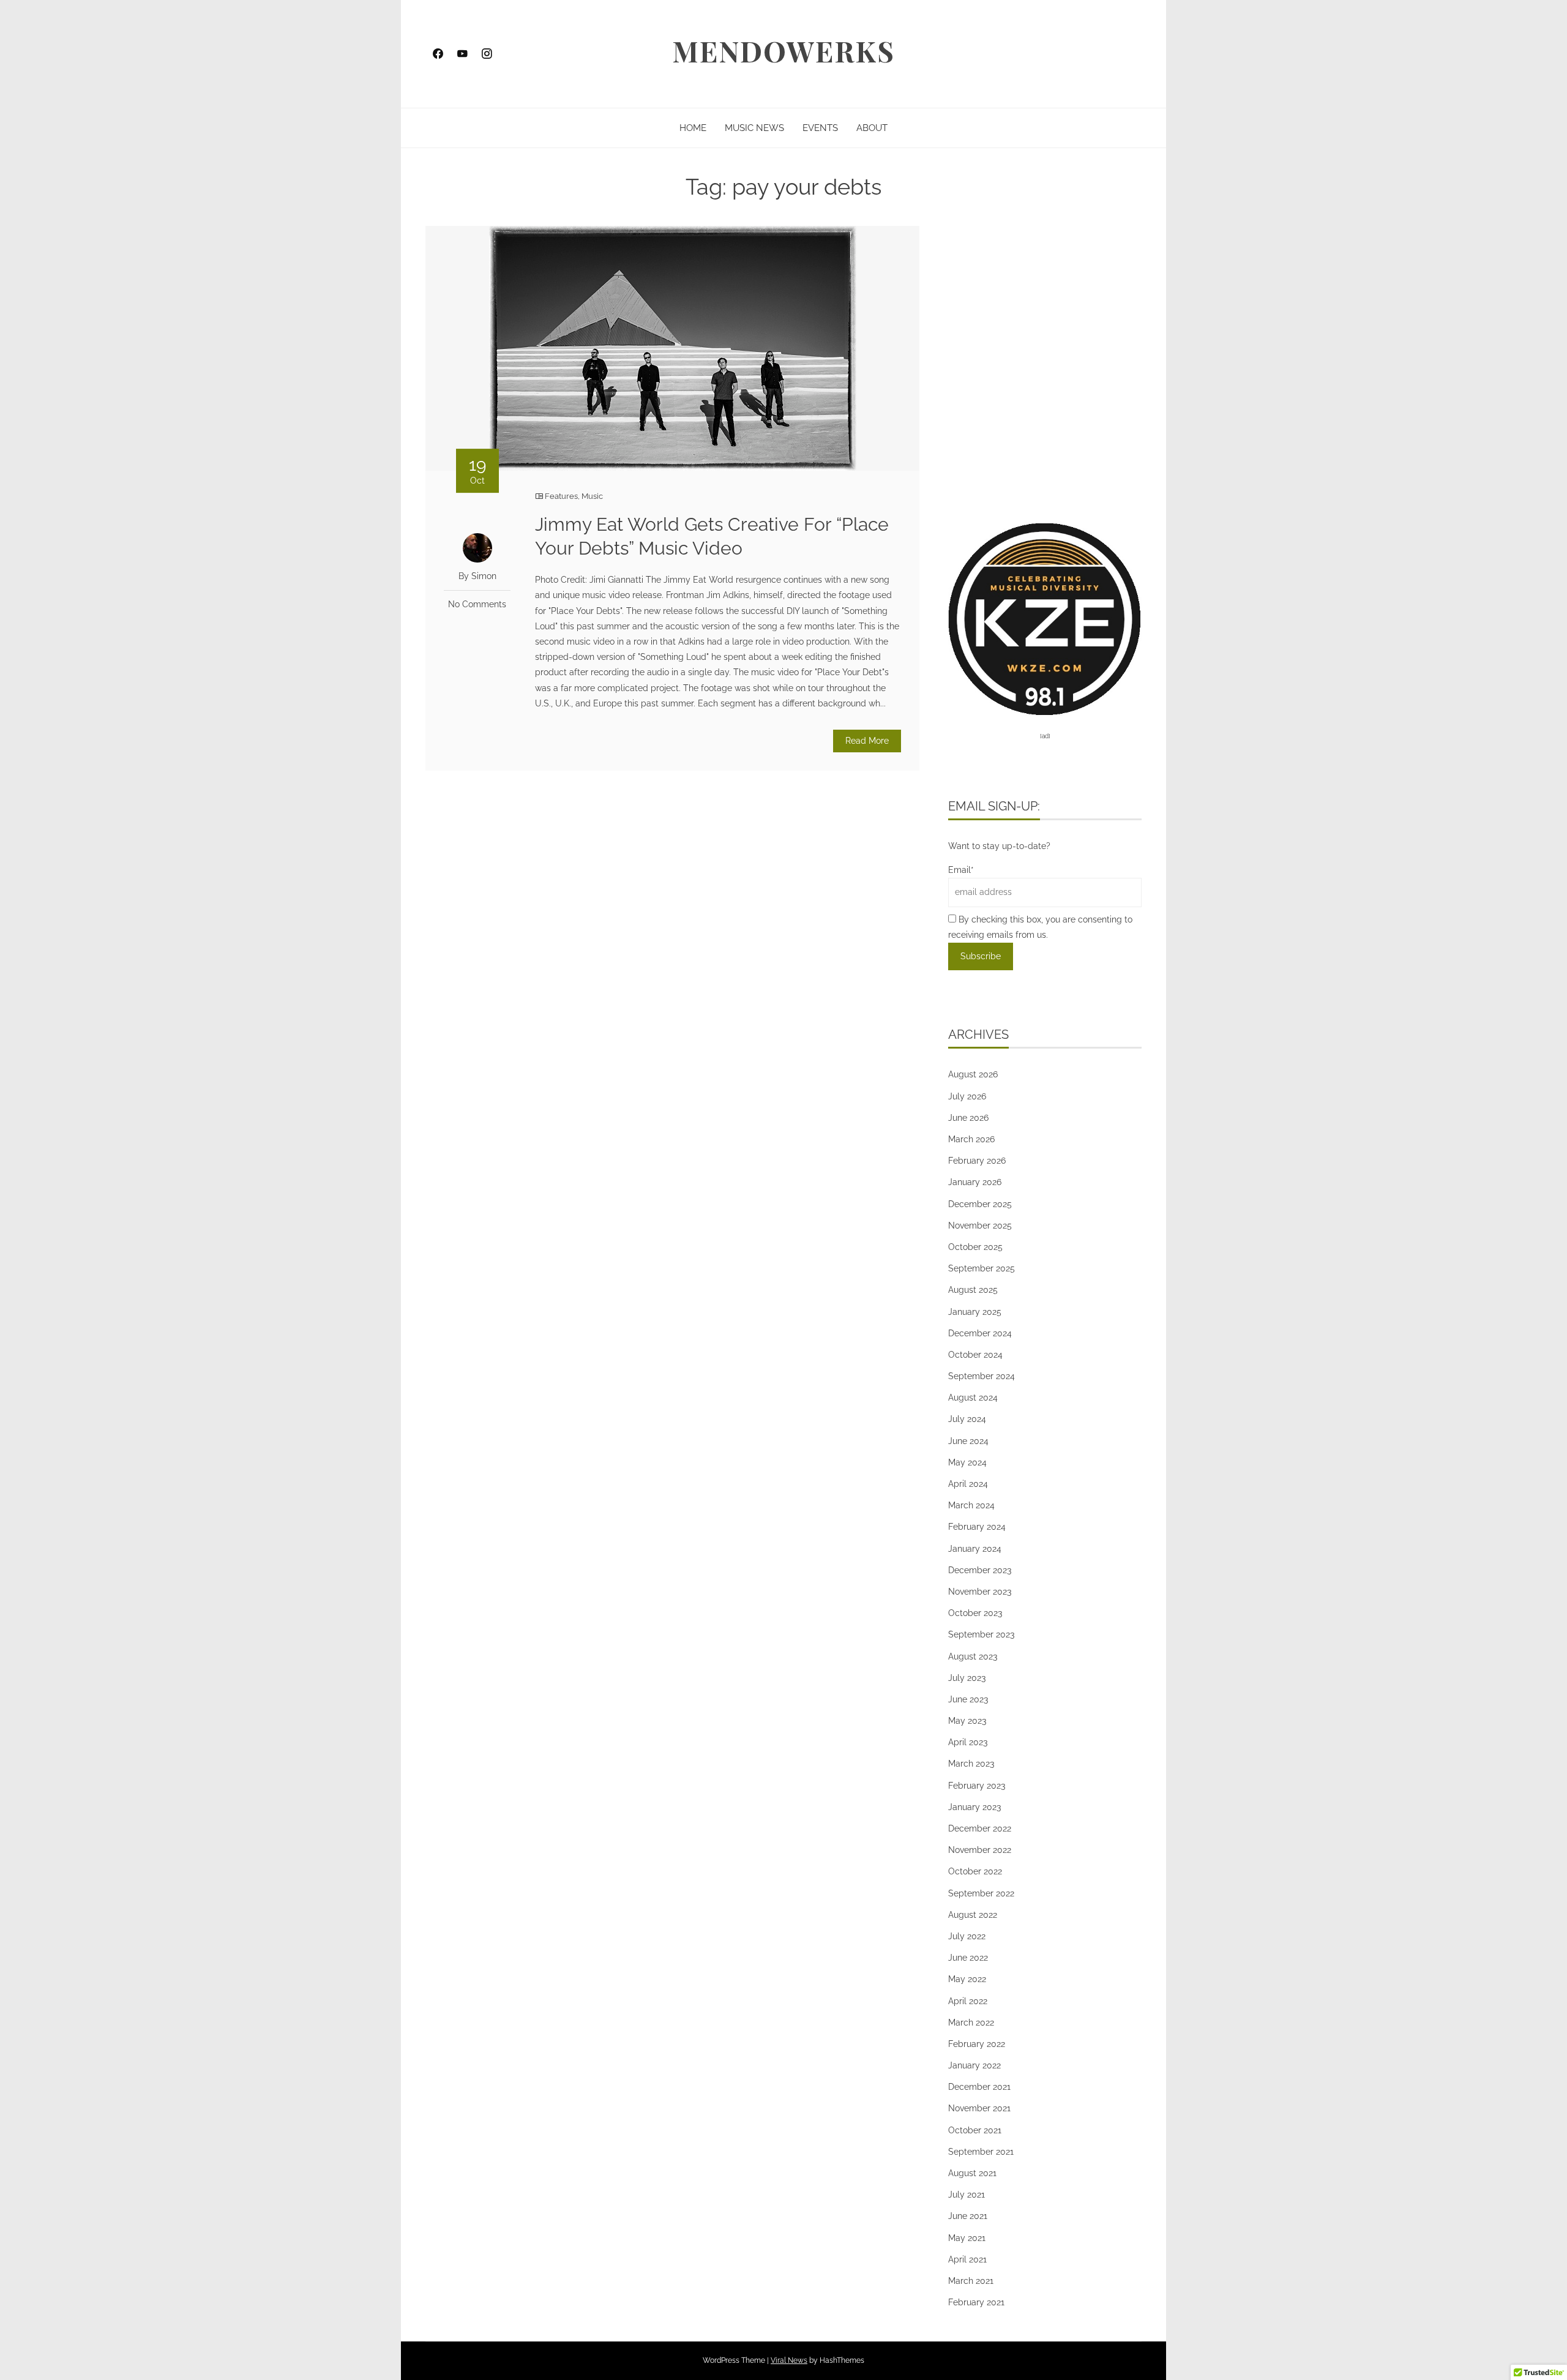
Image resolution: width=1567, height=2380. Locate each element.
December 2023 (980, 1570)
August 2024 (973, 1398)
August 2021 (972, 2173)
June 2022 (968, 1958)
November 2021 (979, 2108)
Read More (867, 741)
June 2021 (968, 2216)
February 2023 (977, 1786)
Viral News (789, 2360)
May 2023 (967, 1721)
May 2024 (967, 1462)
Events (820, 128)
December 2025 (980, 1204)
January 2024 (975, 1549)
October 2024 (975, 1355)
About (872, 128)
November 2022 (980, 1850)
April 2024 (968, 1484)
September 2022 (981, 1893)
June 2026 (968, 1118)
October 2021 (975, 2130)
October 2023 (975, 1613)
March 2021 (971, 2281)
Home (693, 128)
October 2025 (975, 1247)
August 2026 (973, 1074)
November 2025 (980, 1226)
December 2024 (980, 1333)
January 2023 (974, 1807)
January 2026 (975, 1182)
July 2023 (967, 1678)
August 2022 (973, 1915)
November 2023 (980, 1592)
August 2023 (973, 1656)
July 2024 (967, 1419)
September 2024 (982, 1376)
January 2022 (974, 2065)
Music (592, 496)
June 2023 (968, 1699)
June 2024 (968, 1441)
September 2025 (982, 1268)
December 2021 (979, 2087)
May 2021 (967, 2238)
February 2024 (977, 1527)
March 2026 (971, 1139)
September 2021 (981, 2152)
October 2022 (975, 1871)
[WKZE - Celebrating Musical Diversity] (1045, 618)
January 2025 (975, 1312)
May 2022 (967, 1979)
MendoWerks (783, 51)
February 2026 (977, 1161)
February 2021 (976, 2302)
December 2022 (980, 1828)
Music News (754, 128)
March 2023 (971, 1764)
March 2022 (971, 2023)
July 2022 (967, 1936)
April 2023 (968, 1742)
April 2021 (967, 2259)
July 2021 (967, 2195)
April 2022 (968, 2001)
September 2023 (981, 1634)
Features (561, 496)
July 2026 (967, 1096)
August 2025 (973, 1290)
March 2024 (971, 1505)
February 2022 (977, 2044)
